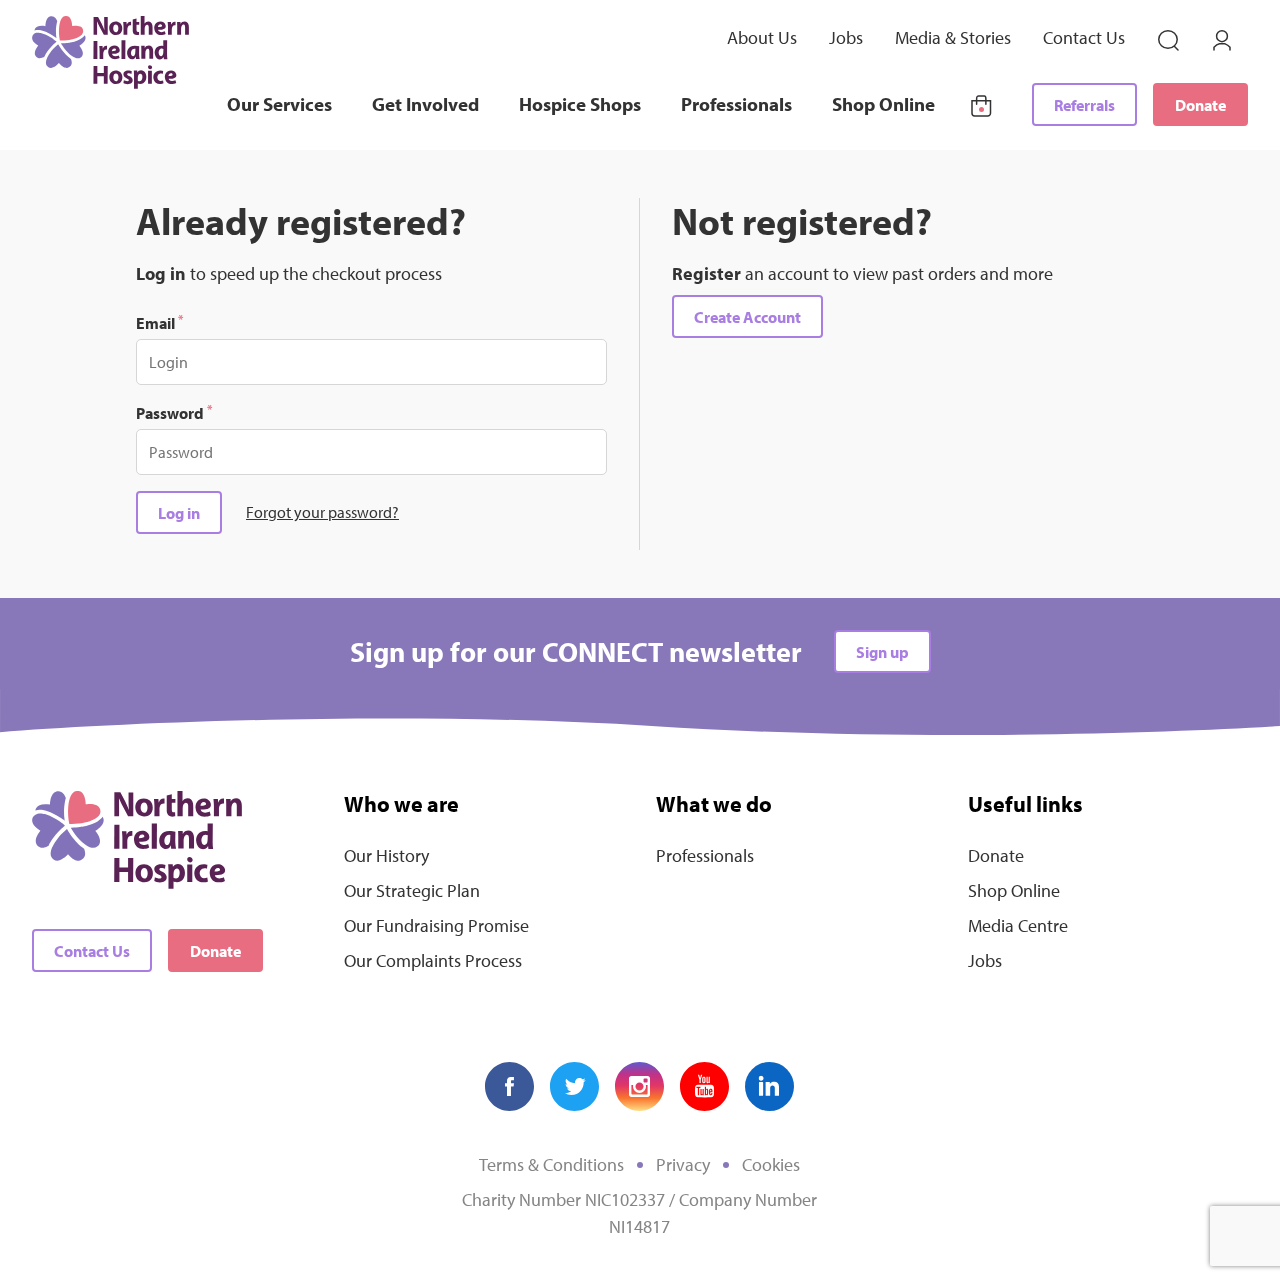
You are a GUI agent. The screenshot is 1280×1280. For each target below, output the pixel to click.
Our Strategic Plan (412, 890)
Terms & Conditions (551, 1164)
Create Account (747, 317)
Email (159, 322)
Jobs (846, 37)
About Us (762, 37)
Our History (386, 855)
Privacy (683, 1164)
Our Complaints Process (433, 960)
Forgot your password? (322, 512)
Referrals (1084, 105)
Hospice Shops (580, 104)
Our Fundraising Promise (436, 925)
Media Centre (1018, 925)
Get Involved (425, 104)
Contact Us (1084, 37)
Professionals (736, 104)
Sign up (882, 652)
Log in (179, 513)
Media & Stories (953, 37)
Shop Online (883, 104)
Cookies (771, 1164)
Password (174, 412)
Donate (1200, 105)
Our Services (279, 104)
